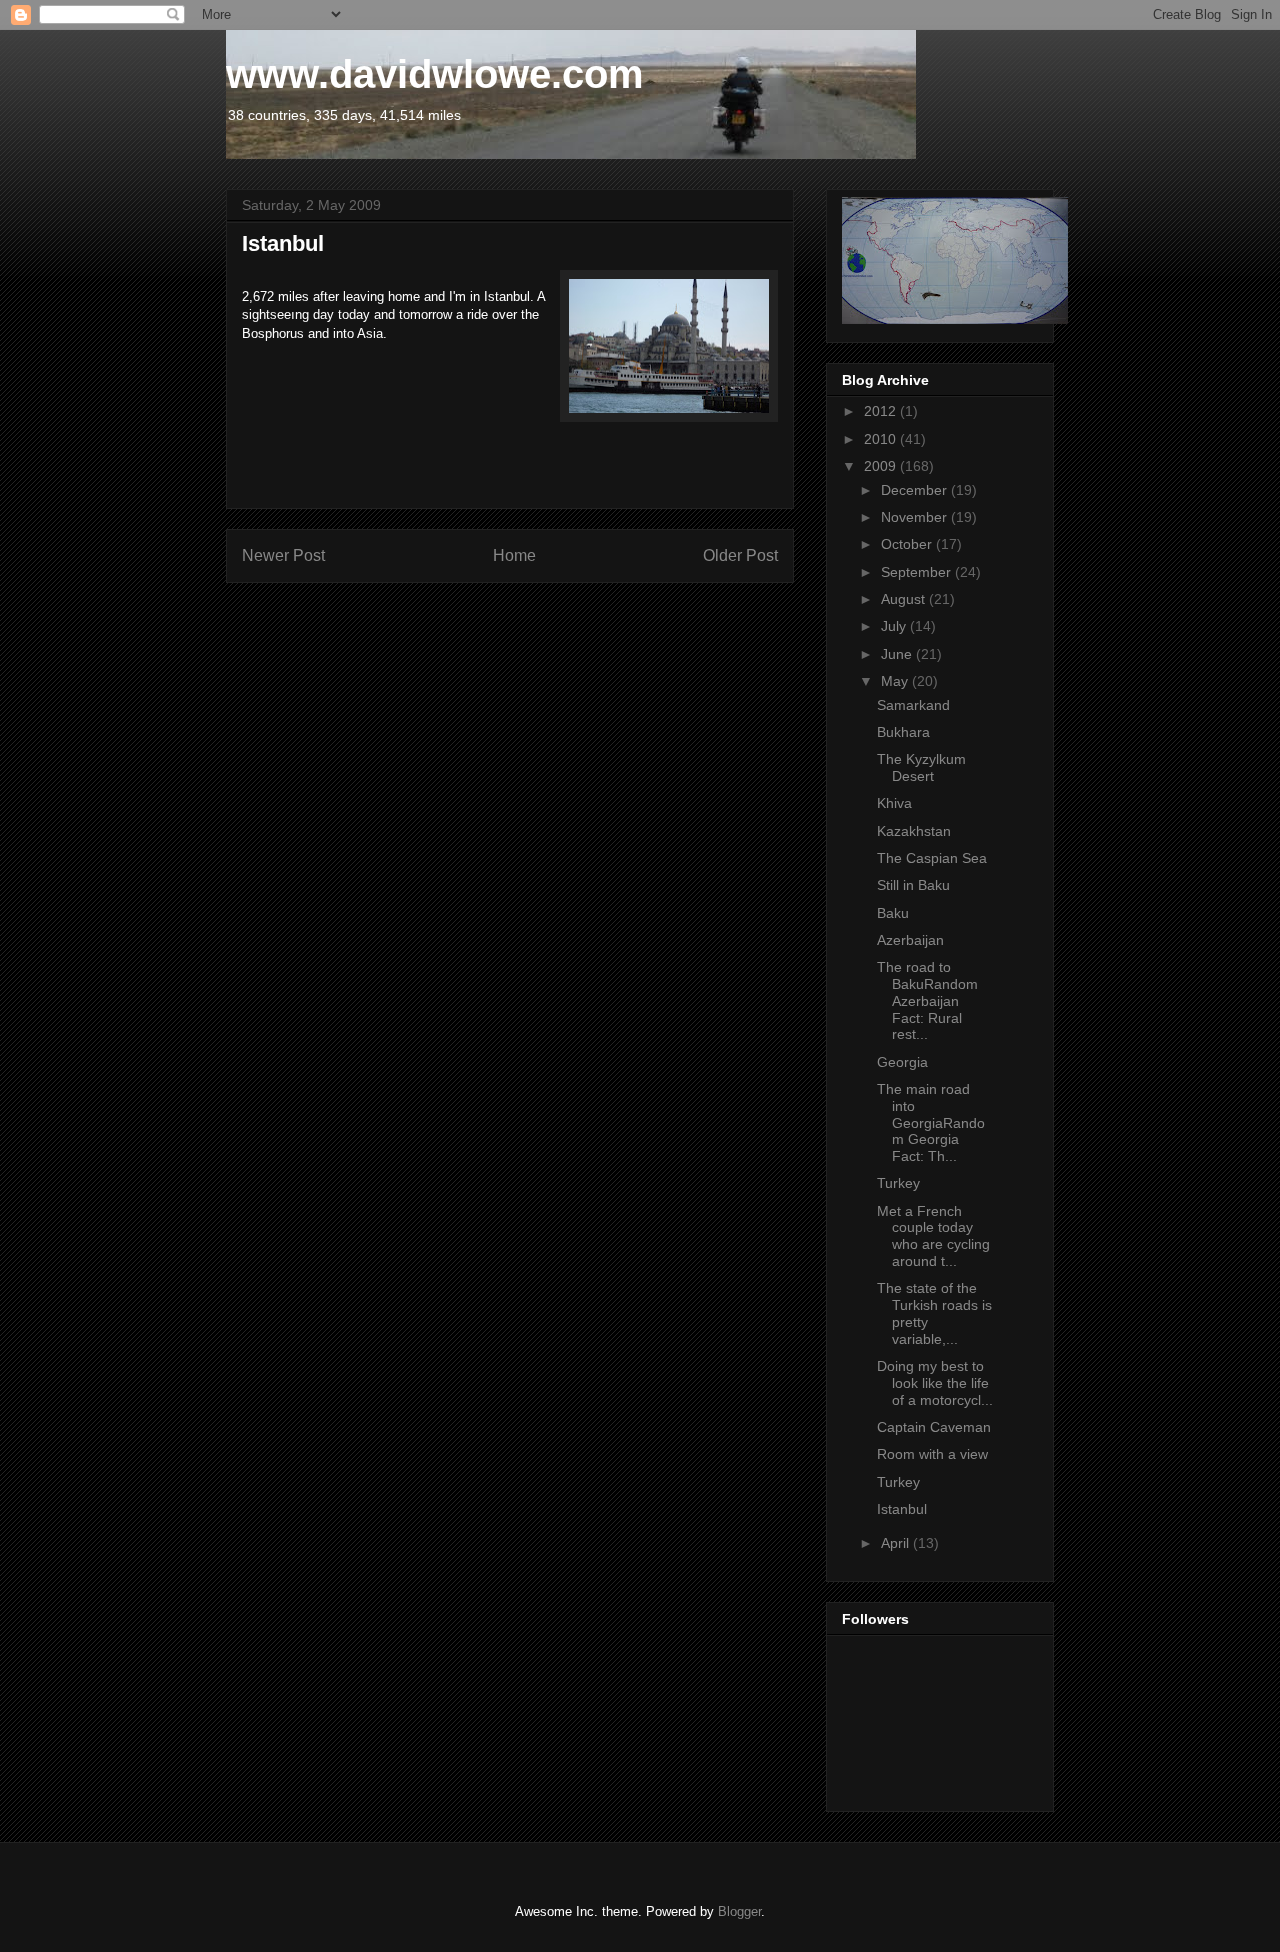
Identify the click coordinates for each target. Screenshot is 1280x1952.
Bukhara (903, 732)
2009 (882, 466)
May (896, 681)
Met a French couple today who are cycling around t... (933, 1236)
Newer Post (283, 555)
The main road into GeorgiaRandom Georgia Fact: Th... (931, 1122)
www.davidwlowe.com (435, 74)
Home (514, 555)
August (905, 599)
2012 (882, 411)
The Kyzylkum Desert (921, 767)
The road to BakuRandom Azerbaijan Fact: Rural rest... (927, 1000)
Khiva (894, 803)
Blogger (739, 1911)
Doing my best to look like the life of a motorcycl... (935, 1383)
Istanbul (902, 1509)
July (895, 626)
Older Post (740, 555)
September (918, 572)
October (908, 544)
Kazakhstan (914, 831)
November (916, 517)
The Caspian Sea (932, 858)
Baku (893, 913)
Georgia (902, 1062)
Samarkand (913, 705)
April (897, 1543)
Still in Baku (913, 885)
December (916, 490)
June (898, 654)
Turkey (898, 1183)
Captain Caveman (934, 1427)
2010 (882, 439)
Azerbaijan (910, 940)
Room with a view (932, 1454)
